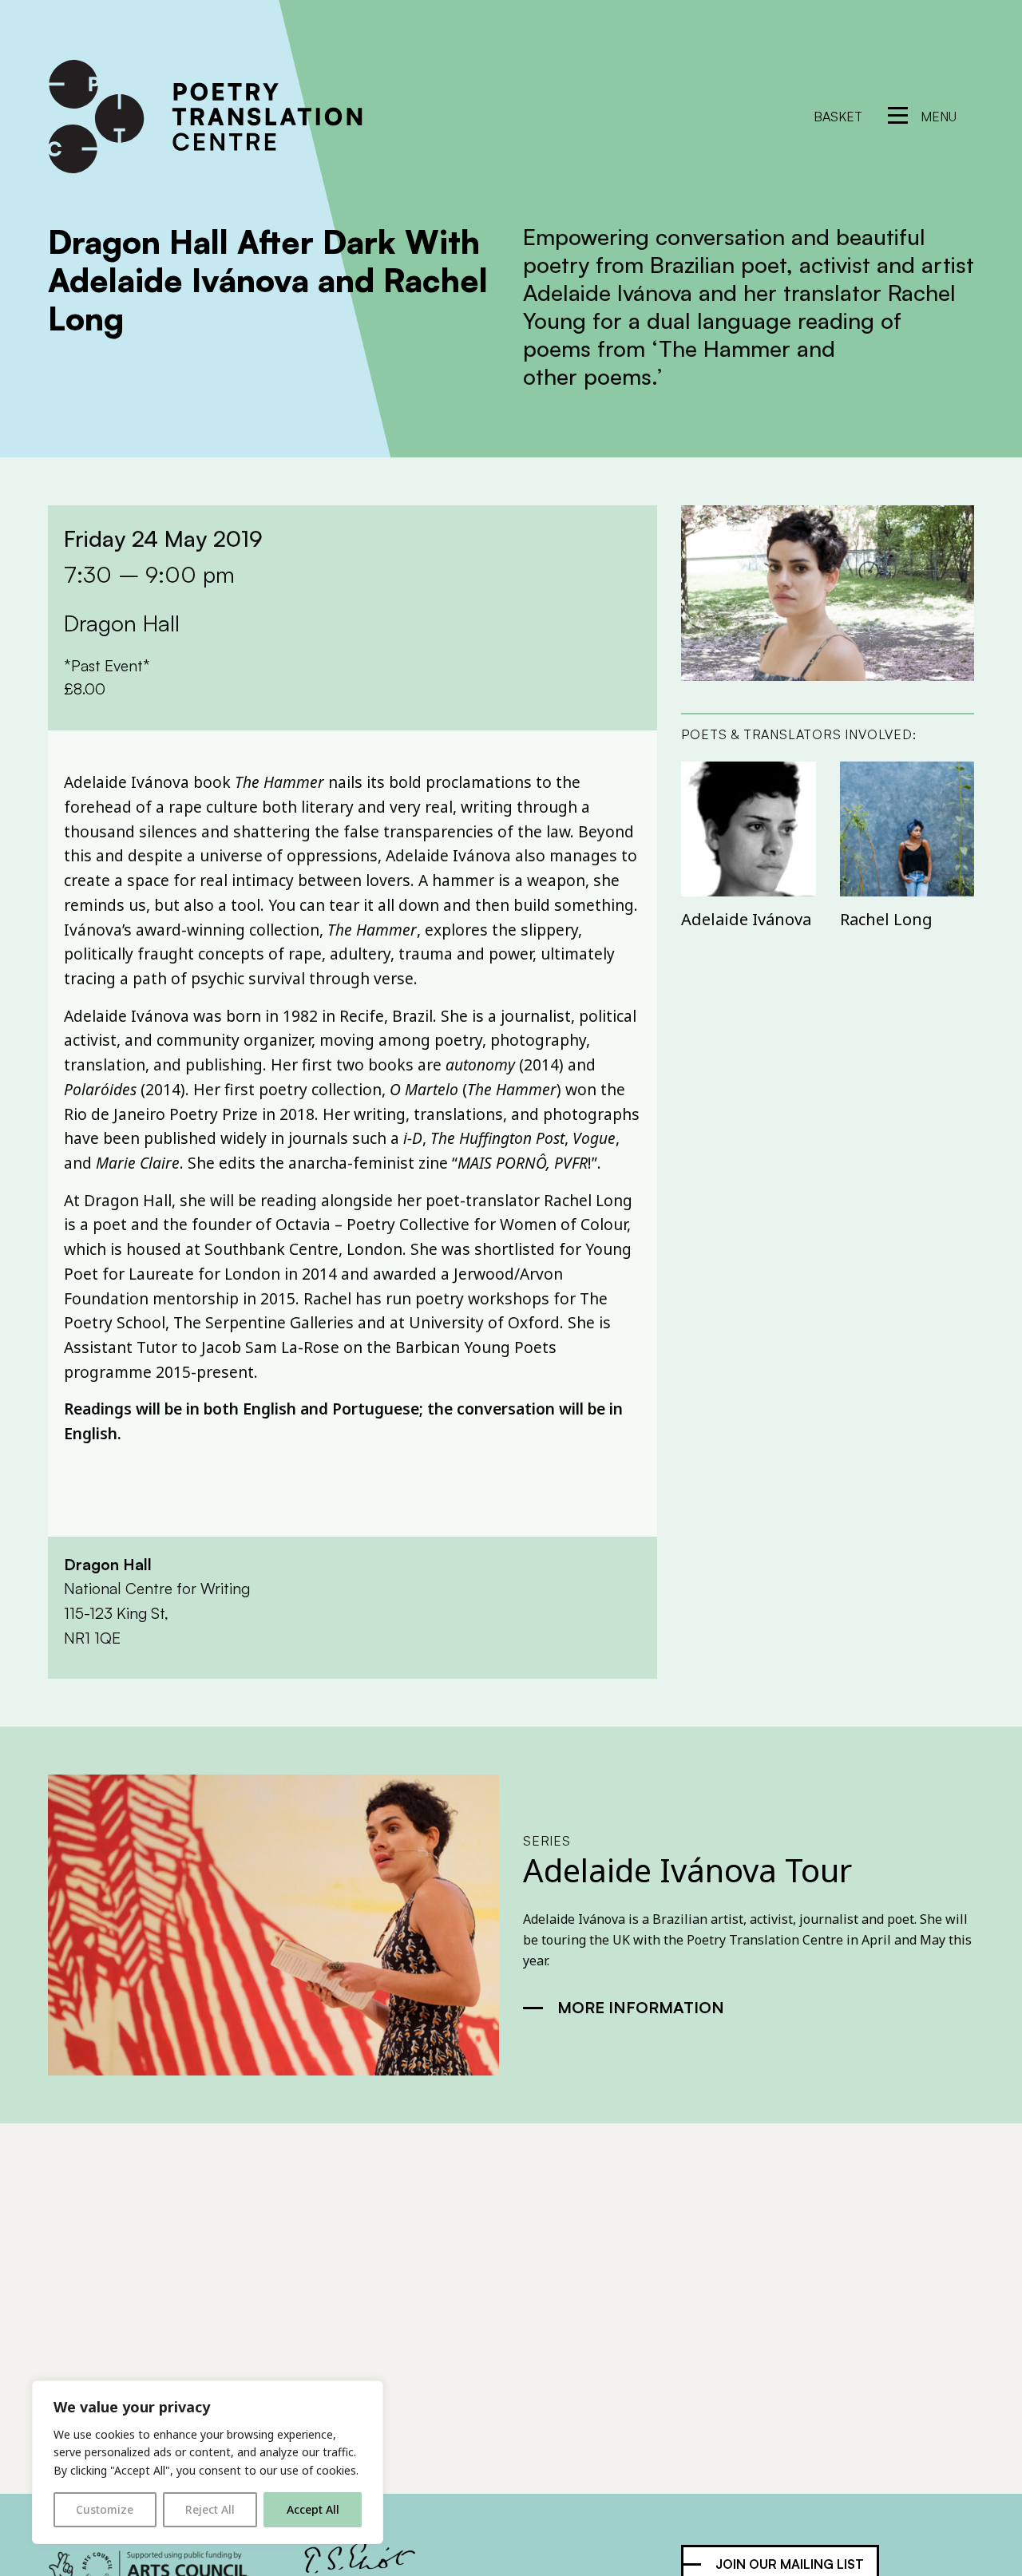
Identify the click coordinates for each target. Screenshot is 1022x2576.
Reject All (210, 2509)
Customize (105, 2509)
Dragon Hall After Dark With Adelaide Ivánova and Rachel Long (268, 280)
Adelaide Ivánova (746, 919)
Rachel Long (886, 919)
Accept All (313, 2509)
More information (641, 2007)
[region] (208, 2462)
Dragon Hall (108, 1565)
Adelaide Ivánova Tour (687, 1870)
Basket (838, 117)
